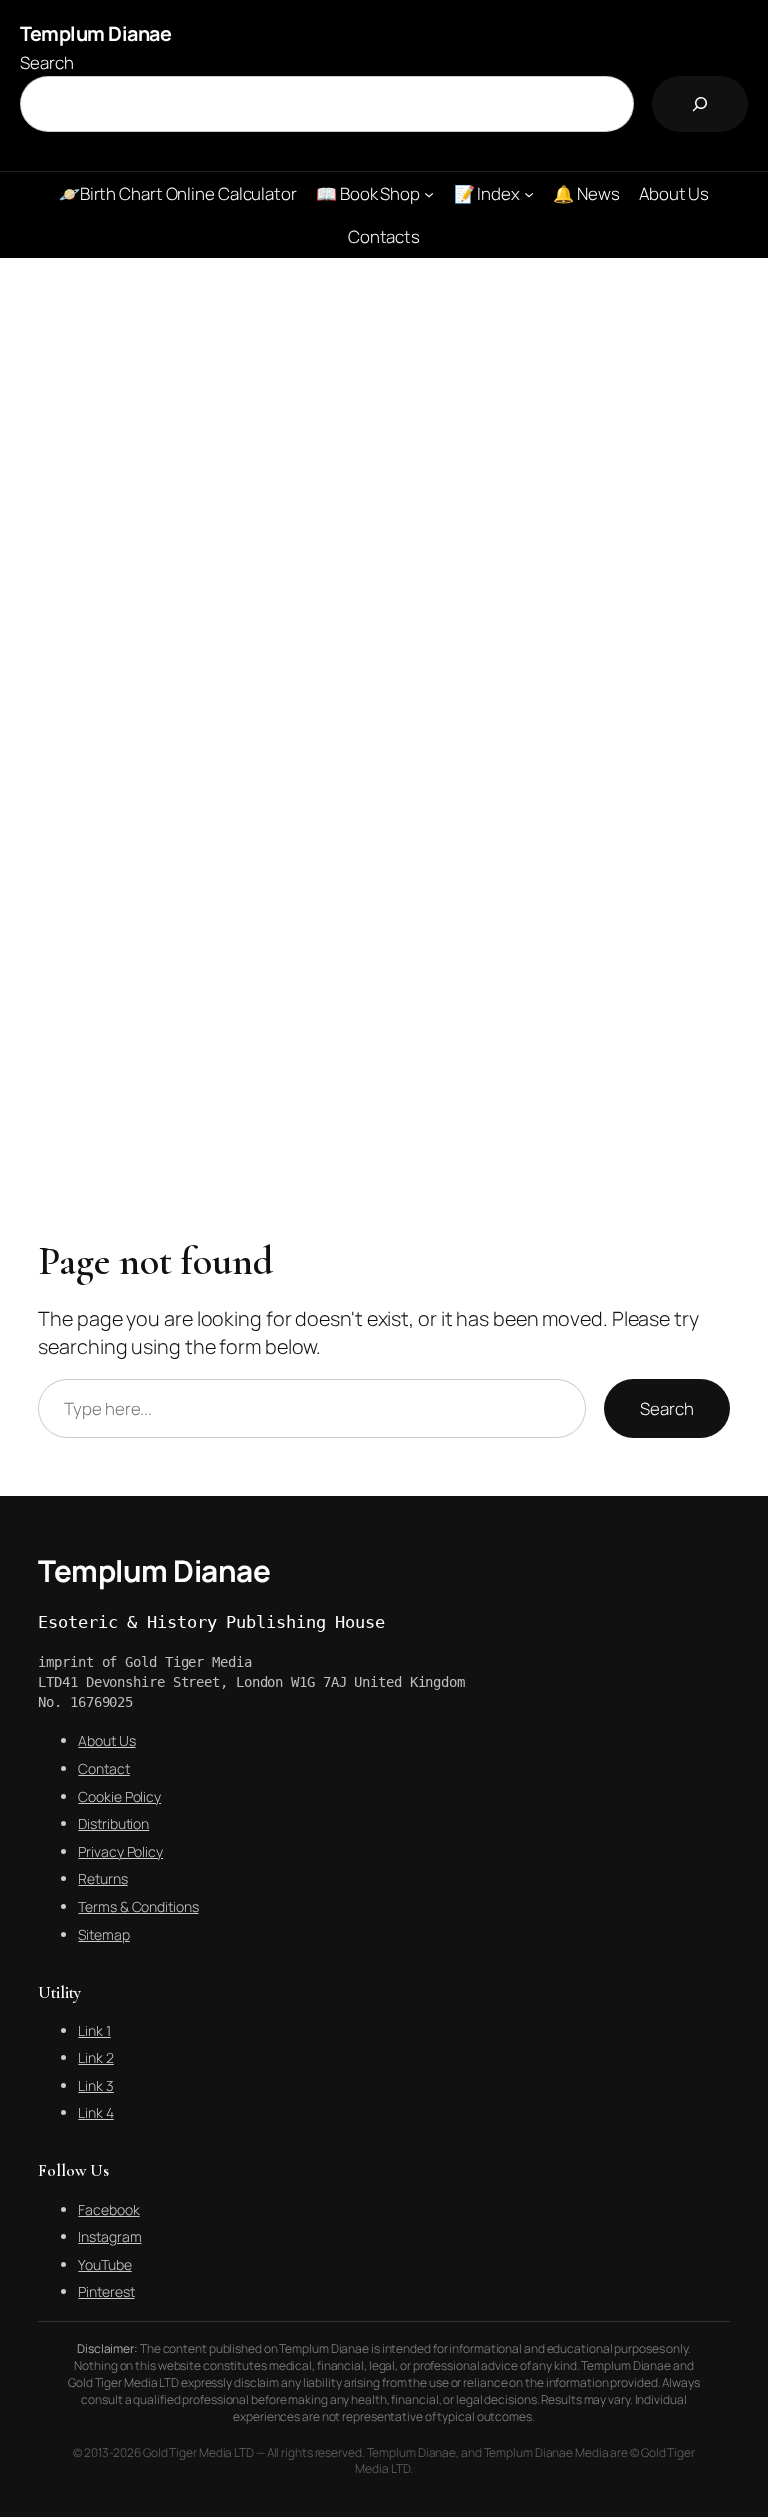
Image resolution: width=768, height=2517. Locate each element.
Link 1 (94, 2030)
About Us (106, 1740)
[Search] (700, 104)
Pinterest (106, 2291)
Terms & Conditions (138, 1906)
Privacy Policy (120, 1851)
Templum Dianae (95, 33)
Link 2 (95, 2057)
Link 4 (95, 2112)
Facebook (108, 2209)
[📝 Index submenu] (529, 194)
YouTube (104, 2264)
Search (46, 62)
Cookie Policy (119, 1796)
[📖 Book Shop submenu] (429, 194)
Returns (102, 1878)
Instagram (109, 2236)
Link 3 (95, 2085)
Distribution (113, 1823)
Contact (103, 1768)
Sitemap (103, 1934)
